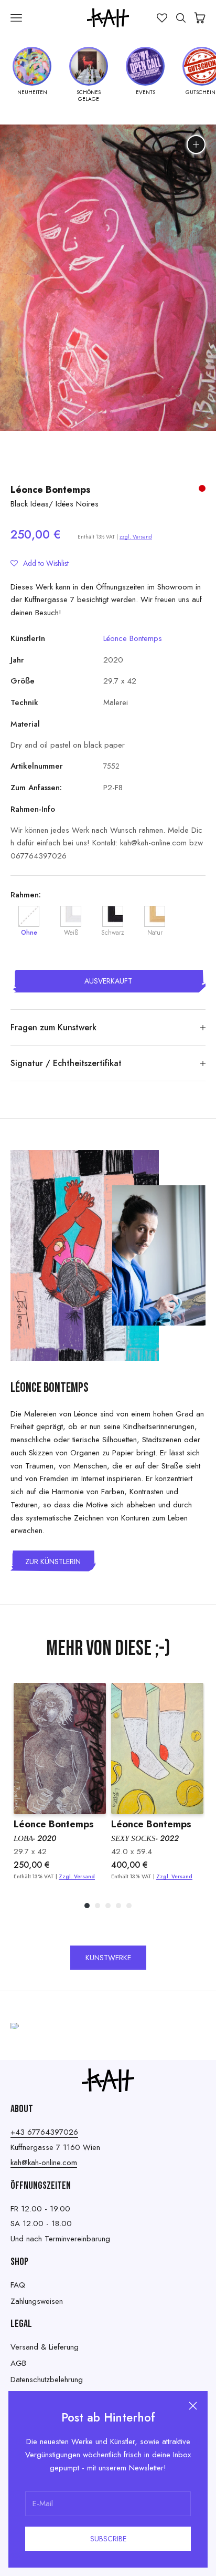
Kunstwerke (108, 1958)
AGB (18, 2363)
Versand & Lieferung (45, 2347)
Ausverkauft (108, 981)
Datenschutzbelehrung (47, 2380)
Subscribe (108, 2539)
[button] (40, 563)
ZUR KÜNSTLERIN (53, 1561)
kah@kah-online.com (44, 2163)
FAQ (18, 2285)
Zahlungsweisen (37, 2301)
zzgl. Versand (136, 537)
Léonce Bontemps (51, 490)
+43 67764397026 (44, 2132)
